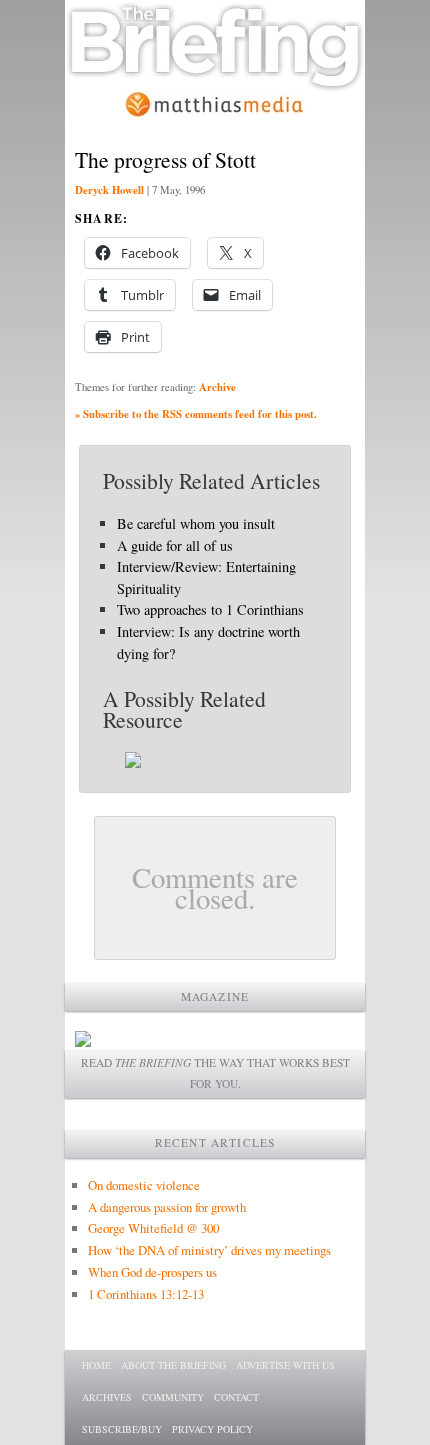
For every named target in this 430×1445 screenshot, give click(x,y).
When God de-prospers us (152, 1272)
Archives (107, 1397)
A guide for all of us (175, 545)
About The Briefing (173, 1365)
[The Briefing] (215, 80)
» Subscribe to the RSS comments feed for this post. (196, 414)
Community (173, 1397)
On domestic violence (144, 1185)
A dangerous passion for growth (167, 1207)
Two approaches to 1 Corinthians (210, 609)
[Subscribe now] (83, 1041)
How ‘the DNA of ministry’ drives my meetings (209, 1250)
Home (96, 1365)
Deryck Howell (109, 190)
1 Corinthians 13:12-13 (146, 1294)
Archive (217, 387)
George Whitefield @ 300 (153, 1228)
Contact (236, 1397)
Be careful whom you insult (196, 523)
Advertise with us (285, 1365)
